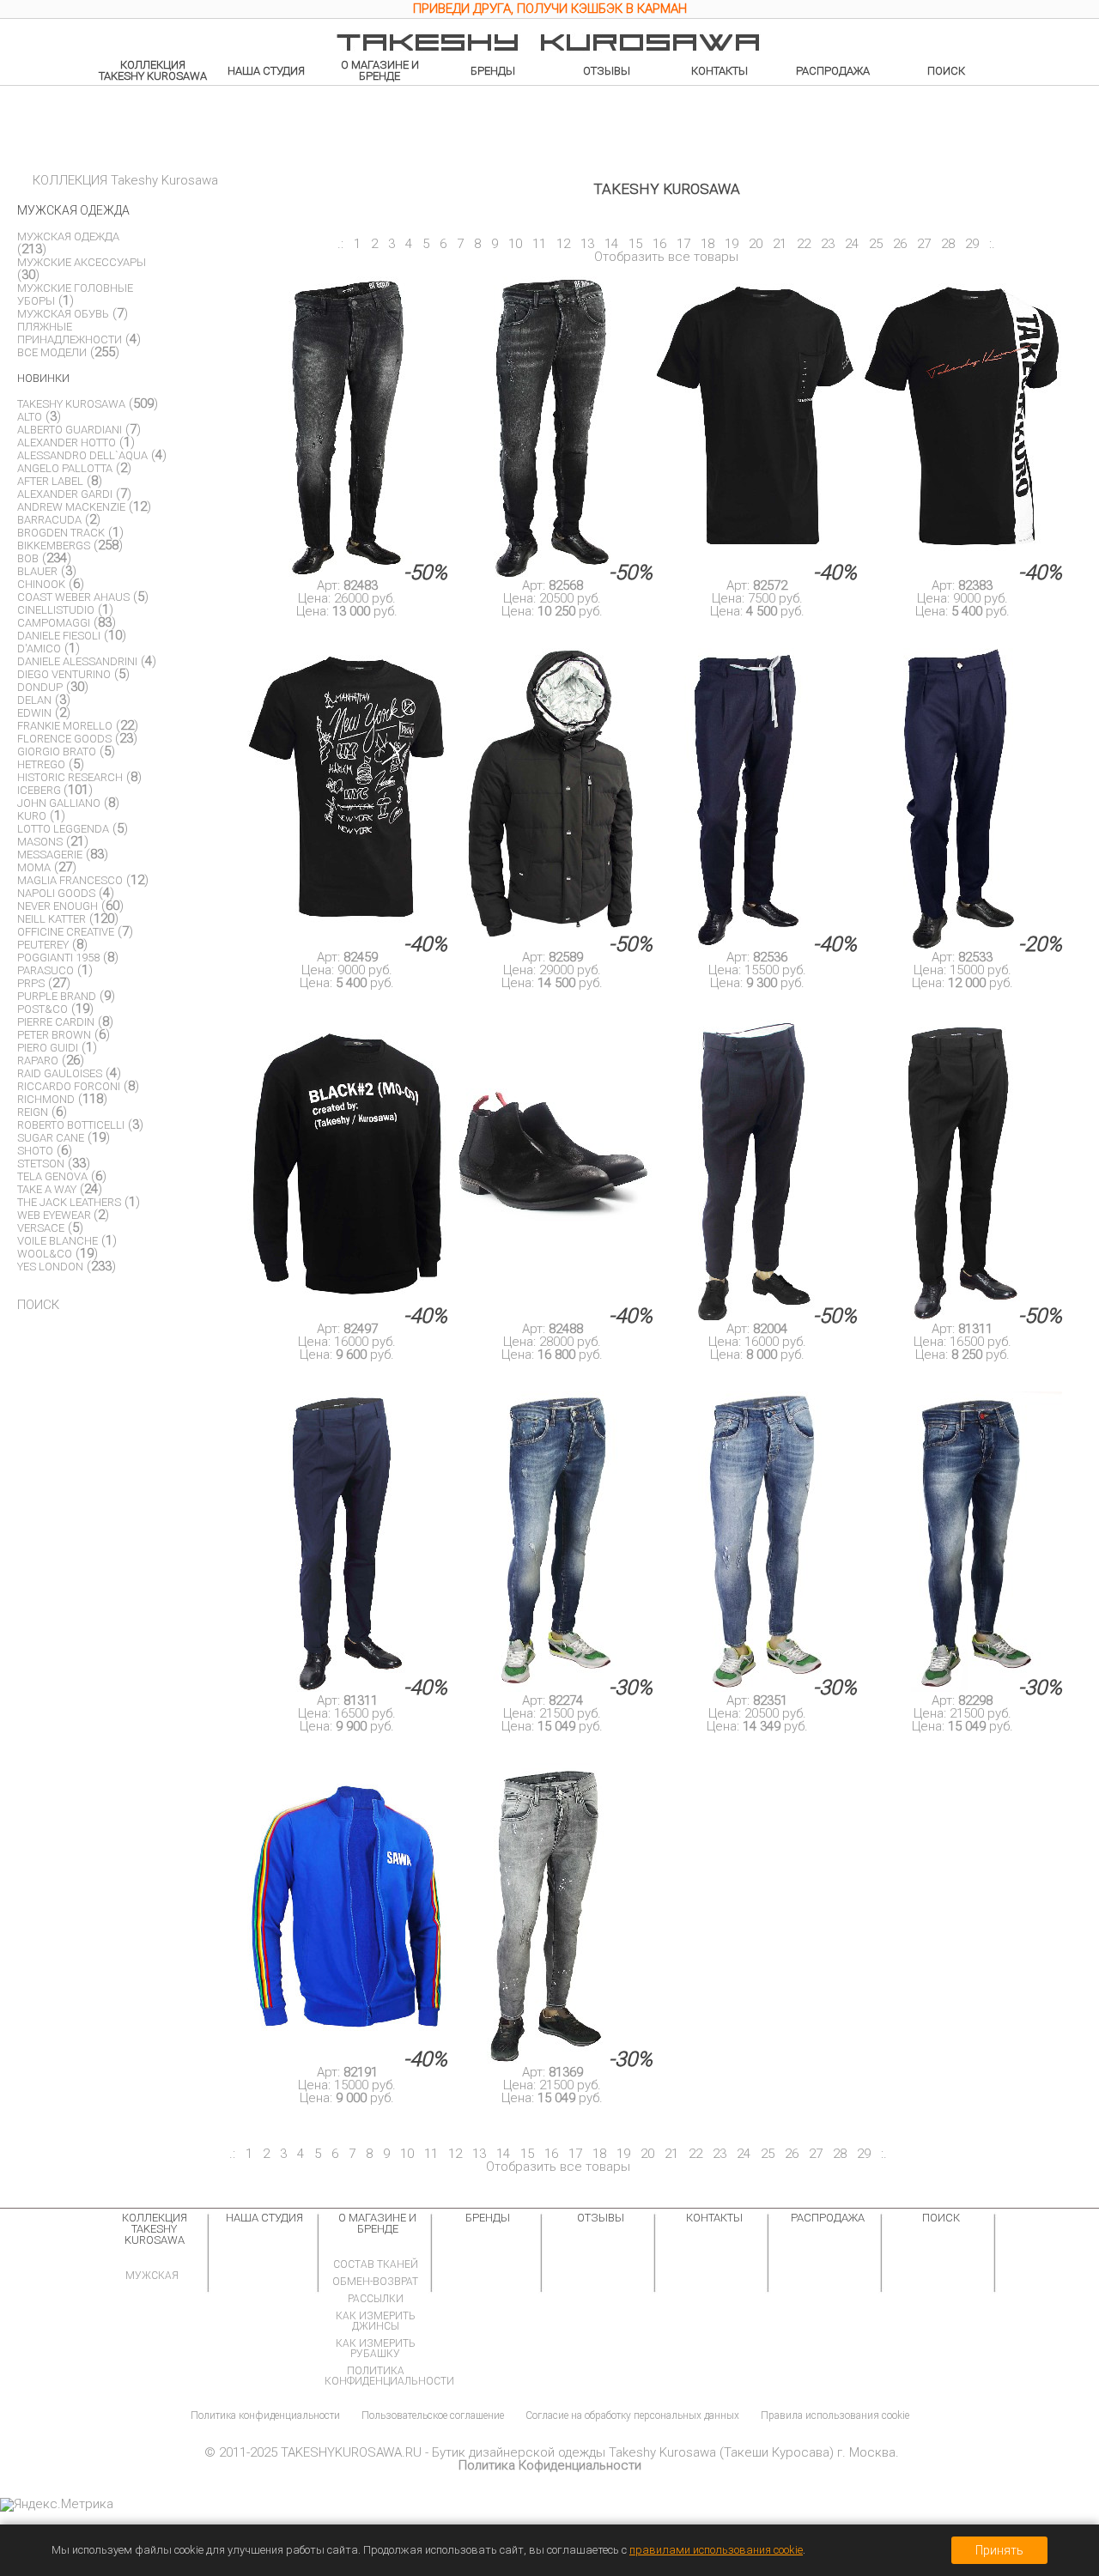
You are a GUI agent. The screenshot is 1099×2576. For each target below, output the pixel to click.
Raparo (38, 1061)
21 (780, 244)
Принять (999, 2550)
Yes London (50, 1267)
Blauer (37, 571)
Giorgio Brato (57, 752)
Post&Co (43, 1009)
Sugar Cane (51, 1138)
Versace (41, 1228)
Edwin (34, 713)
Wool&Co (45, 1254)
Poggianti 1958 (58, 958)
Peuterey (43, 945)
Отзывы (607, 71)
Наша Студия (266, 71)
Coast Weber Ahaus (73, 597)
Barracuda (49, 520)
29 (972, 244)
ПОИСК (38, 1305)
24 (852, 244)
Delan (34, 700)
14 (611, 244)
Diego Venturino (64, 674)
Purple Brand (57, 996)
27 (924, 244)
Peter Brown (54, 1035)
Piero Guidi (48, 1048)
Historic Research (70, 777)
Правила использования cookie (835, 2415)
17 (683, 244)
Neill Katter (52, 919)
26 (900, 244)
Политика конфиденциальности (389, 2376)
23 (828, 244)
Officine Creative (66, 932)
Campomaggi (54, 623)
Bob (28, 558)
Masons (40, 842)
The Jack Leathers (69, 1202)
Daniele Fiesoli (59, 636)
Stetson (41, 1164)
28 (948, 244)
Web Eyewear (55, 1215)
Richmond (46, 1099)
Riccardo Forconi (69, 1086)
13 (587, 244)
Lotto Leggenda (63, 829)
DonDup (40, 687)
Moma (34, 867)
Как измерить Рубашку (376, 2349)
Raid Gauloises (60, 1073)
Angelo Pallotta (65, 468)
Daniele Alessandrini (77, 661)
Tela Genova (52, 1176)
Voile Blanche (58, 1241)
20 (756, 244)
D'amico (39, 649)
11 (539, 244)
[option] (549, 11)
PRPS (31, 983)
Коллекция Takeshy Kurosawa (153, 70)
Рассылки (376, 2299)
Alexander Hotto (67, 442)
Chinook (41, 584)
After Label (50, 481)
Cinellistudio (56, 610)
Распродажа (833, 71)
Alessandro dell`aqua (82, 455)
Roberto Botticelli (71, 1125)
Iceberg (40, 790)
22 (804, 244)
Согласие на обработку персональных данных (632, 2415)
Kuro (32, 816)
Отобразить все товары (666, 257)
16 (659, 244)
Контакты (720, 71)
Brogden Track (61, 533)
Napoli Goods (56, 893)
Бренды (493, 71)
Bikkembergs (54, 546)
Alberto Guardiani (70, 430)
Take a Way (47, 1189)
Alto (30, 417)
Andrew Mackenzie (71, 507)
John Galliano (59, 803)
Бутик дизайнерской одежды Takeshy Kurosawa (574, 2452)
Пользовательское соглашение (433, 2415)
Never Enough (58, 906)
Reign (33, 1112)
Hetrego (41, 764)
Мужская (152, 2276)
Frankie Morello (65, 726)
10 (515, 244)
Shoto (35, 1151)
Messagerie (50, 855)
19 (732, 244)
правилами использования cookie (716, 2550)
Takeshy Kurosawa (71, 404)
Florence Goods (64, 739)
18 (707, 244)
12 (563, 244)
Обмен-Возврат (375, 2282)
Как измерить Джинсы (376, 2321)
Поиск (946, 71)
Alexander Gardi (65, 494)
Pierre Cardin (56, 1022)
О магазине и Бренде (380, 70)
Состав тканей (376, 2264)
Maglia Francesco (70, 880)
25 (876, 244)
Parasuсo (46, 970)
